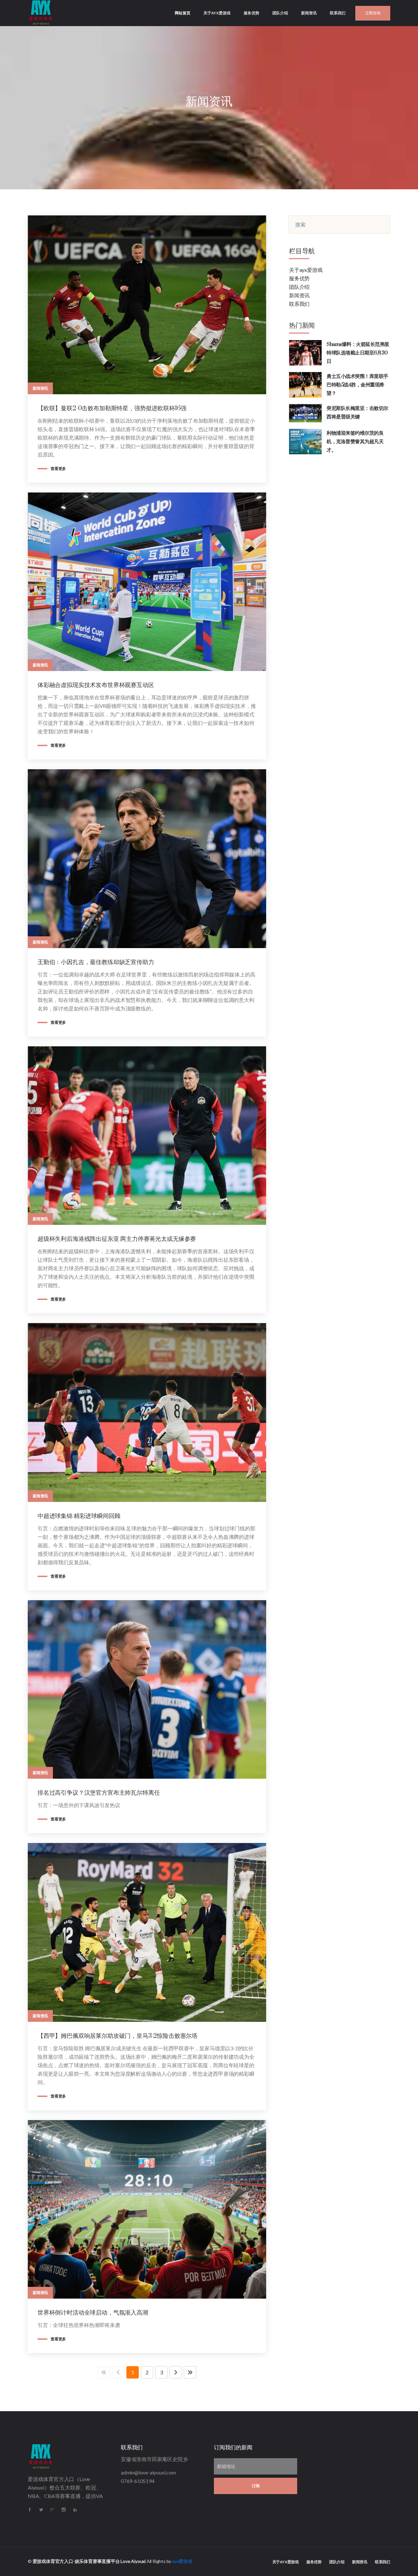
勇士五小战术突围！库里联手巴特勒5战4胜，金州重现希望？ (357, 385)
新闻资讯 (309, 13)
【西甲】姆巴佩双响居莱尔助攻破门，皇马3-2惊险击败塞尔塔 (118, 2036)
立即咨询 (373, 13)
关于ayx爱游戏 (217, 13)
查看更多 (58, 469)
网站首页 (186, 13)
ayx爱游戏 (182, 2561)
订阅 (256, 2486)
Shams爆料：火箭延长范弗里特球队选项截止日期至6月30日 (358, 353)
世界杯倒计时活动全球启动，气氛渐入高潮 (93, 2313)
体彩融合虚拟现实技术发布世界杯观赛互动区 (96, 685)
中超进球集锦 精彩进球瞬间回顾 (79, 1516)
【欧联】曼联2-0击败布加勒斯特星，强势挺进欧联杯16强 (112, 408)
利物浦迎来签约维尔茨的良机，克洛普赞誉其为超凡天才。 (355, 442)
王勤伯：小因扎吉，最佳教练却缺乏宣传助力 (96, 962)
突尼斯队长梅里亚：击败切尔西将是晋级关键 (357, 413)
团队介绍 (280, 13)
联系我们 (338, 13)
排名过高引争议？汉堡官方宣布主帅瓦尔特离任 (99, 1793)
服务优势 (251, 13)
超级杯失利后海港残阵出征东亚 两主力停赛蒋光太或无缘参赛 (117, 1239)
